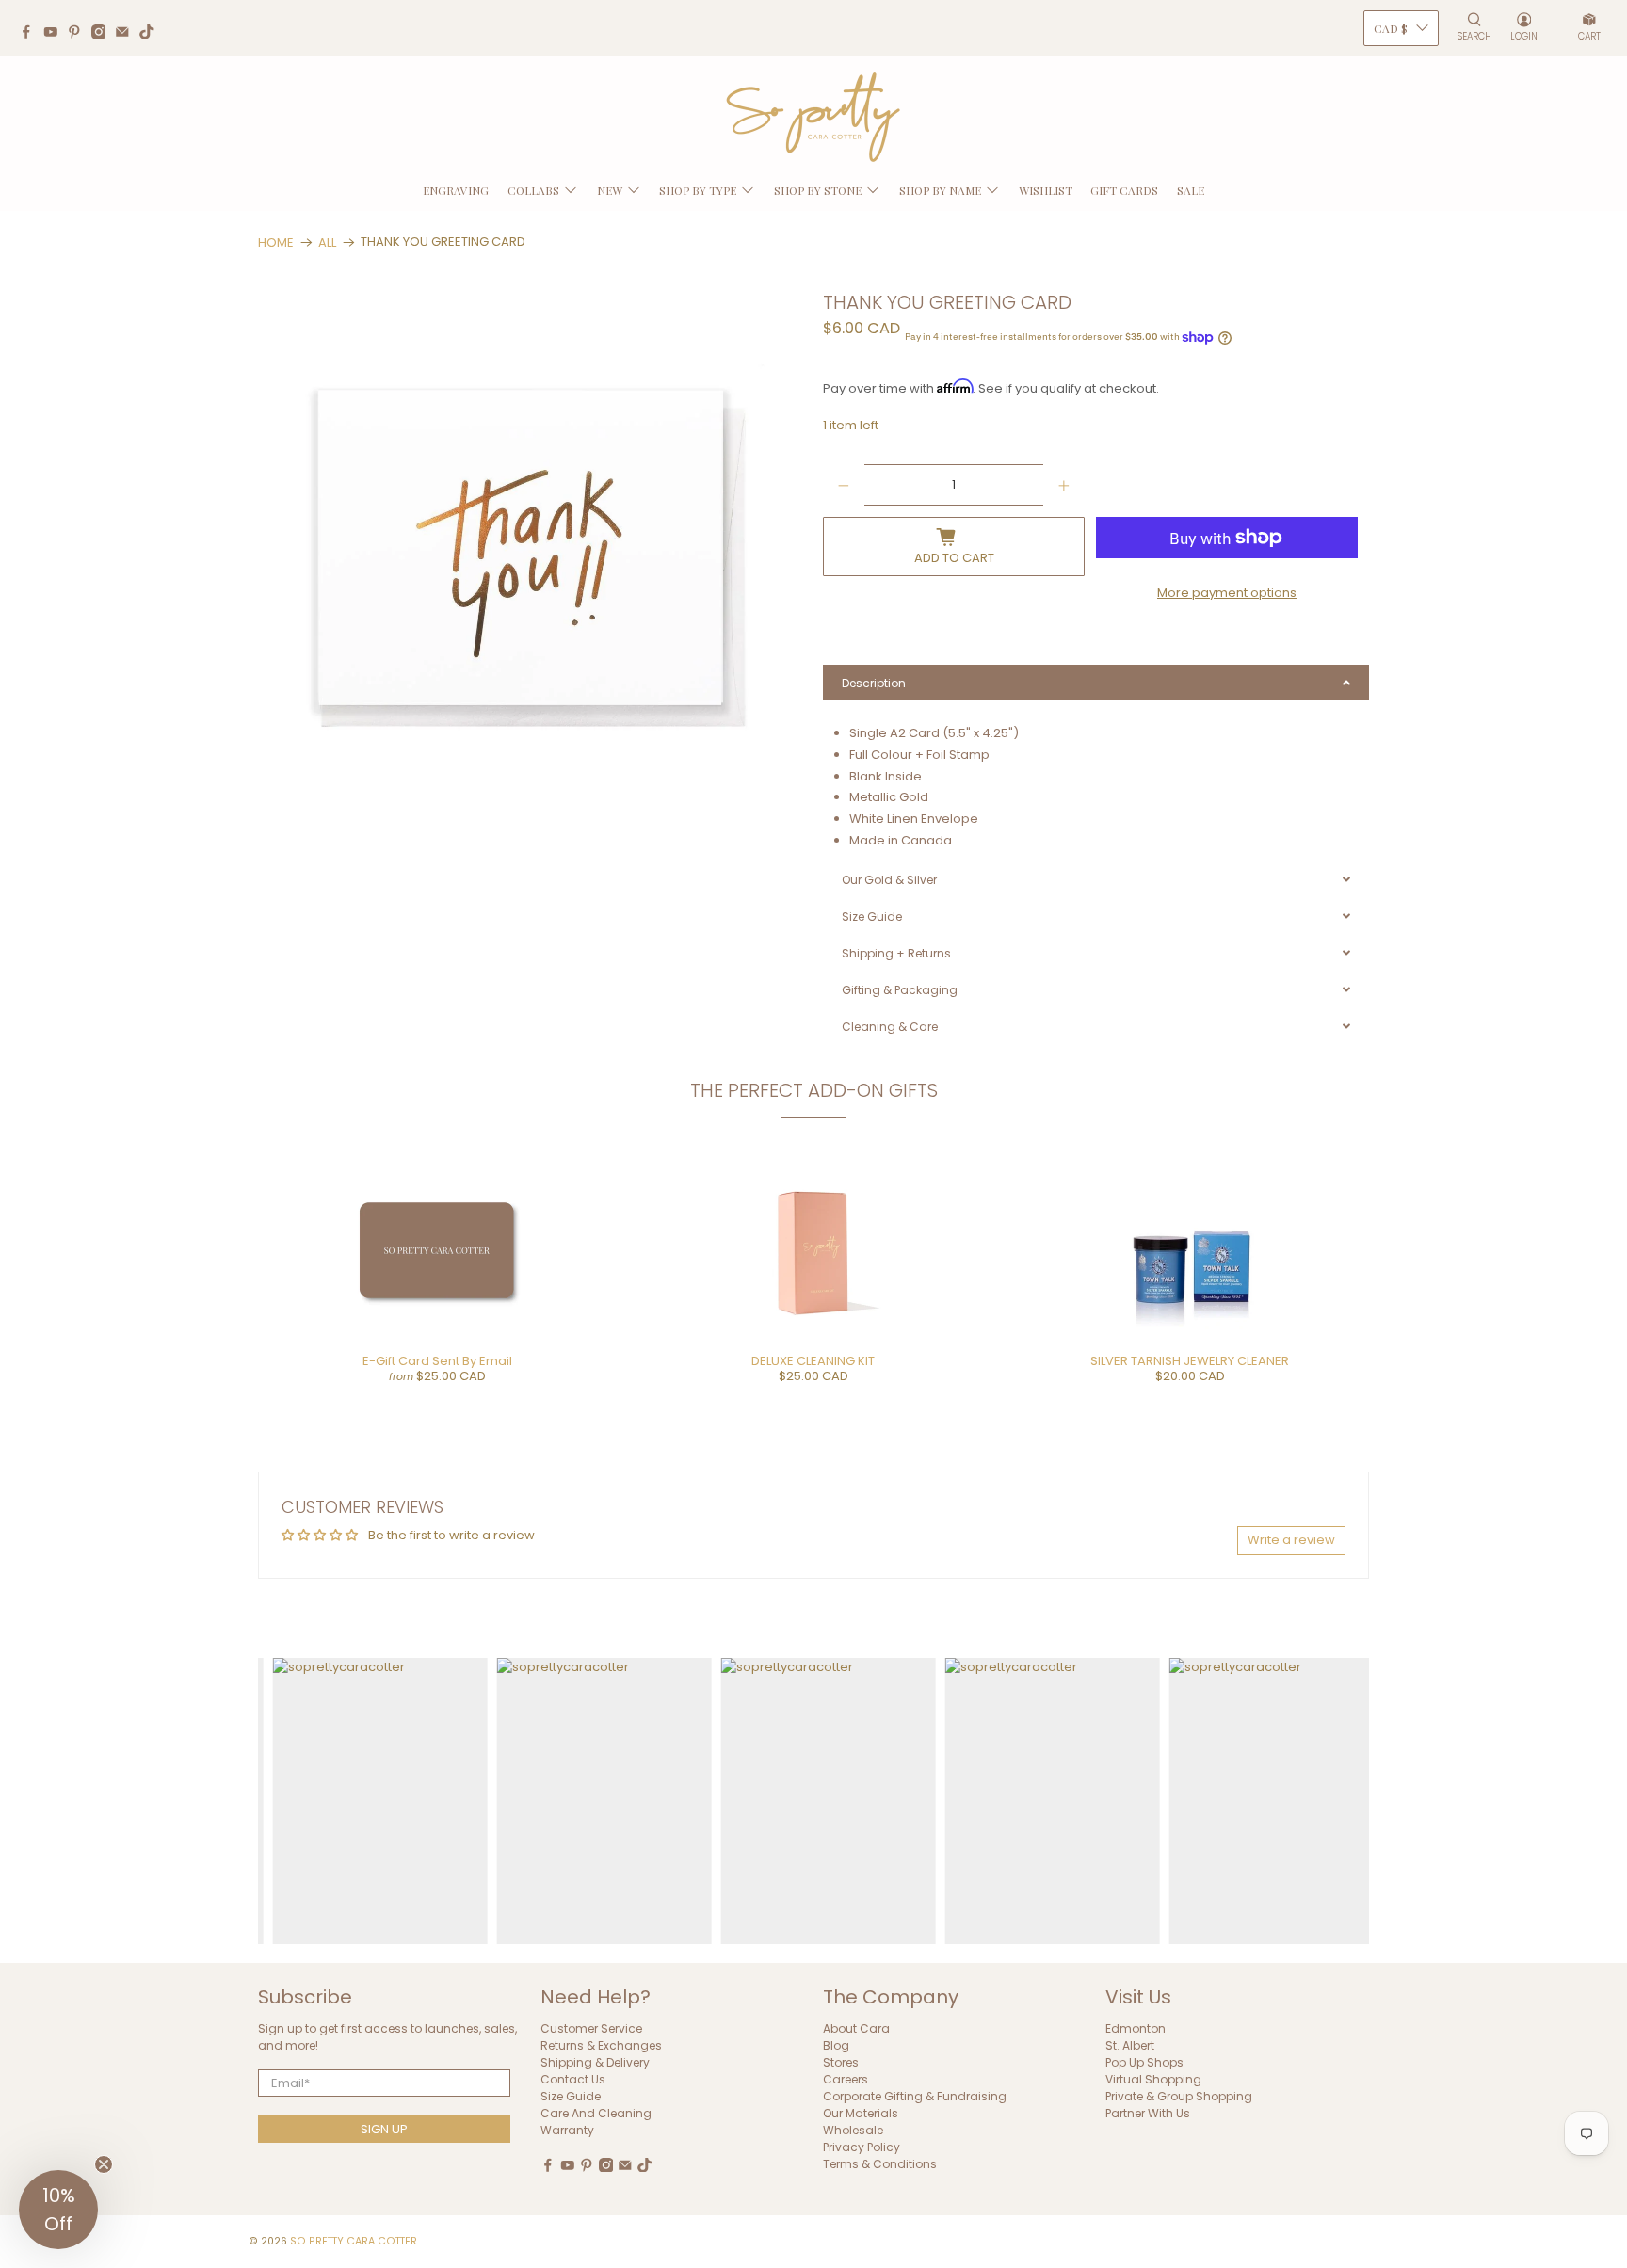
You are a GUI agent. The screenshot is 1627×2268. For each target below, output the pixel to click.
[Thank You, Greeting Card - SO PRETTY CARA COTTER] (531, 565)
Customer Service (591, 2028)
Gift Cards (1124, 190)
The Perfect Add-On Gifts (814, 1090)
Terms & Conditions (880, 2164)
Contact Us (573, 2079)
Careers (846, 2079)
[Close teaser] (104, 2164)
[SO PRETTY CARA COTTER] (813, 118)
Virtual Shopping (1153, 2079)
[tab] (1096, 683)
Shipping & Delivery (595, 2062)
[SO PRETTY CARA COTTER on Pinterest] (79, 34)
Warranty (567, 2130)
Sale (1191, 190)
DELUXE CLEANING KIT (813, 1361)
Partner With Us (1148, 2113)
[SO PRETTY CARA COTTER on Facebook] (31, 34)
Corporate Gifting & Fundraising (915, 2096)
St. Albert (1130, 2045)
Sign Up (384, 2129)
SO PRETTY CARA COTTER (354, 2241)
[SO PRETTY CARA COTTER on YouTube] (56, 34)
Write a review (1291, 1540)
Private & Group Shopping (1179, 2096)
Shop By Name (940, 190)
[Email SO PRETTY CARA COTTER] (127, 34)
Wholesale (853, 2130)
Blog (836, 2045)
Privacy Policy (862, 2147)
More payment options (1227, 593)
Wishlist (1046, 190)
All (327, 242)
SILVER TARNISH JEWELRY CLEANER (1190, 1361)
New (610, 190)
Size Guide (571, 2096)
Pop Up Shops (1144, 2062)
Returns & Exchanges (601, 2045)
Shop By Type (698, 190)
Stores (841, 2062)
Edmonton (1136, 2028)
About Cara (856, 2028)
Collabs (533, 190)
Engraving (456, 190)
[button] (58, 2210)
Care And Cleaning (596, 2113)
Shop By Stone (818, 190)
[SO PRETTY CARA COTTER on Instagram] (104, 34)
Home (276, 242)
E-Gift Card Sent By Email (437, 1361)
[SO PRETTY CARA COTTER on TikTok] (152, 34)
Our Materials (861, 2113)
